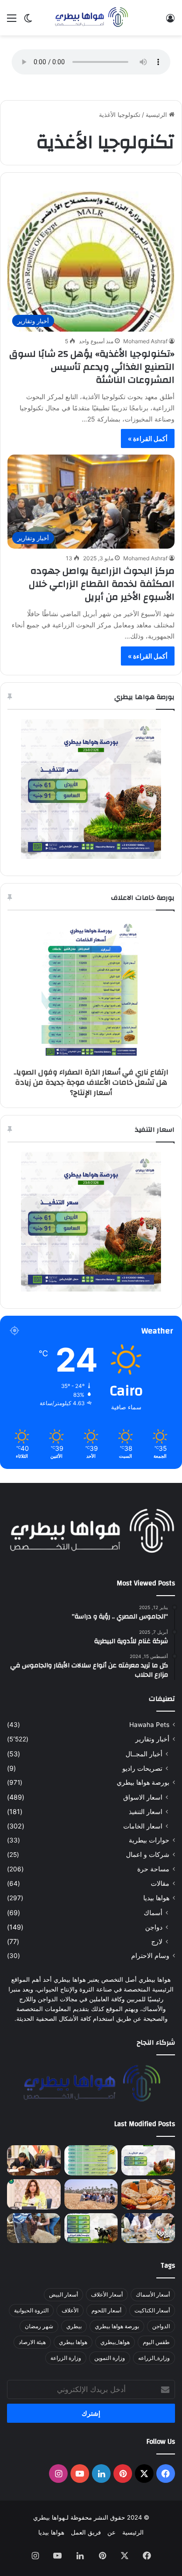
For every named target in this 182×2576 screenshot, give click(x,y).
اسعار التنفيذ (146, 1811)
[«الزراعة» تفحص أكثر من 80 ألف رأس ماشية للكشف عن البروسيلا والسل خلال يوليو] (34, 2228)
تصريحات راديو (142, 1768)
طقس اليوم (156, 2342)
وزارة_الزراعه (154, 2358)
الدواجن (161, 2326)
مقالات (160, 1883)
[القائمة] (12, 21)
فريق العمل (86, 2532)
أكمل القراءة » (148, 438)
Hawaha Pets (149, 1725)
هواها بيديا (156, 1898)
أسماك (153, 1913)
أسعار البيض (63, 2294)
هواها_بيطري (115, 2342)
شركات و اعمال (148, 1855)
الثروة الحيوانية (31, 2310)
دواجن (154, 1927)
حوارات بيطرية (149, 1840)
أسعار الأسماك (153, 2294)
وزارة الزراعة (66, 2358)
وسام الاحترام (150, 1956)
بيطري (74, 2326)
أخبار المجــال (144, 1754)
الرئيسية (157, 115)
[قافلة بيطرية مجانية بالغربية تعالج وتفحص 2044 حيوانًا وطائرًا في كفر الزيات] (148, 2228)
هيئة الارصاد (32, 2342)
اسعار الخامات (143, 1826)
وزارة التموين (110, 2358)
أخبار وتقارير (152, 1739)
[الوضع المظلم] (28, 21)
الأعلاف (70, 2310)
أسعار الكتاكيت (152, 2310)
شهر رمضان (39, 2326)
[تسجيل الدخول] (170, 21)
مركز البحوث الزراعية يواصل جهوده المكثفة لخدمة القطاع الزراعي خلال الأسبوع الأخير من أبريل (102, 584)
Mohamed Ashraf (145, 341)
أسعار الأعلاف (107, 2294)
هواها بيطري (73, 2342)
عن (112, 2532)
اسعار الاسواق (143, 1797)
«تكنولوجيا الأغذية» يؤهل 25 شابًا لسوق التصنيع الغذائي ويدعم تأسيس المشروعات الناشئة (92, 367)
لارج (157, 1941)
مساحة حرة (153, 1869)
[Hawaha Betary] (91, 18)
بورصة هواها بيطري (143, 1782)
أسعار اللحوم (106, 2310)
